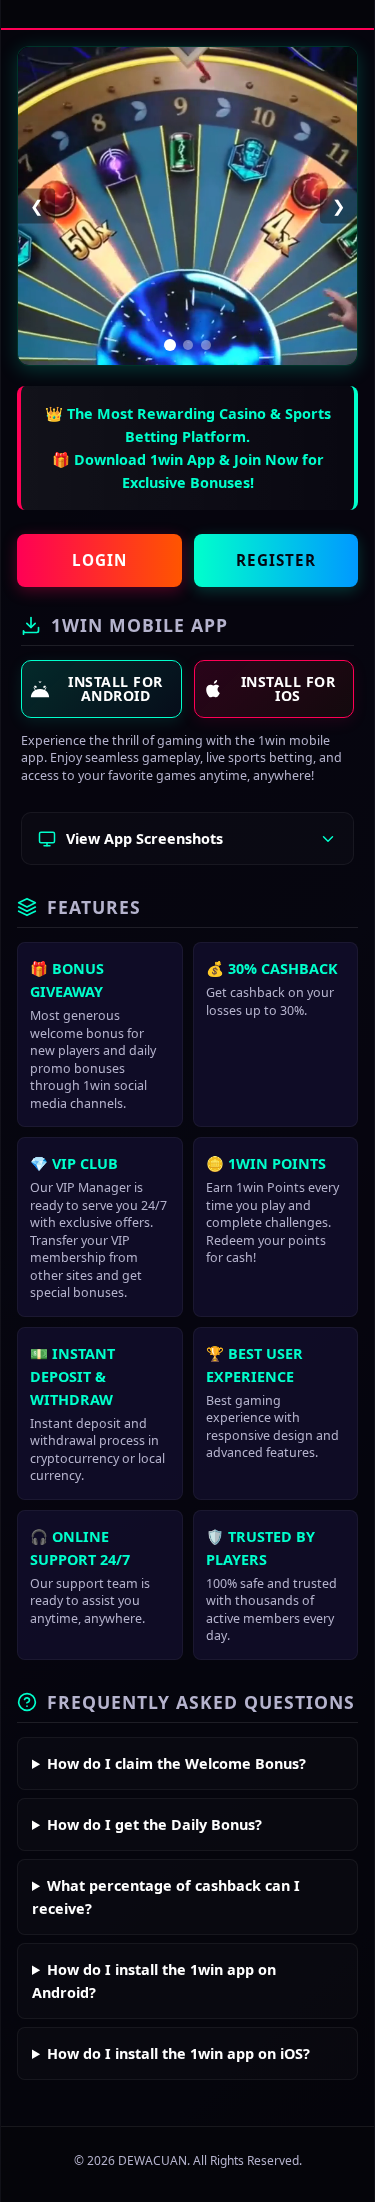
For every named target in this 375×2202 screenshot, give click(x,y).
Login (99, 560)
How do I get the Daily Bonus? (154, 1824)
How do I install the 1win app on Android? (154, 1981)
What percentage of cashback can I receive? (166, 1897)
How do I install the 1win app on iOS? (178, 2053)
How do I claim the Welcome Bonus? (176, 1763)
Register (276, 560)
